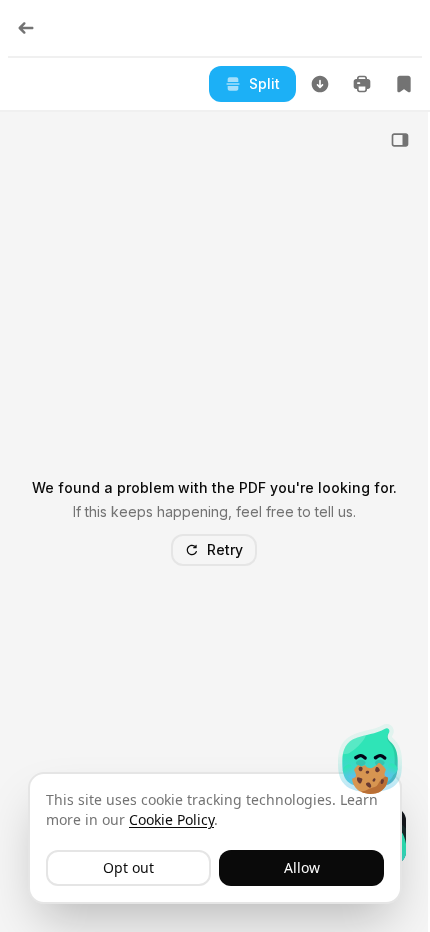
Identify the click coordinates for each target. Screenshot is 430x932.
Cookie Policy (171, 819)
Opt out (128, 867)
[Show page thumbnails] (400, 140)
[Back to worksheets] (26, 28)
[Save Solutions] (404, 84)
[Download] (320, 84)
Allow (302, 867)
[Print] (362, 84)
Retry (225, 549)
